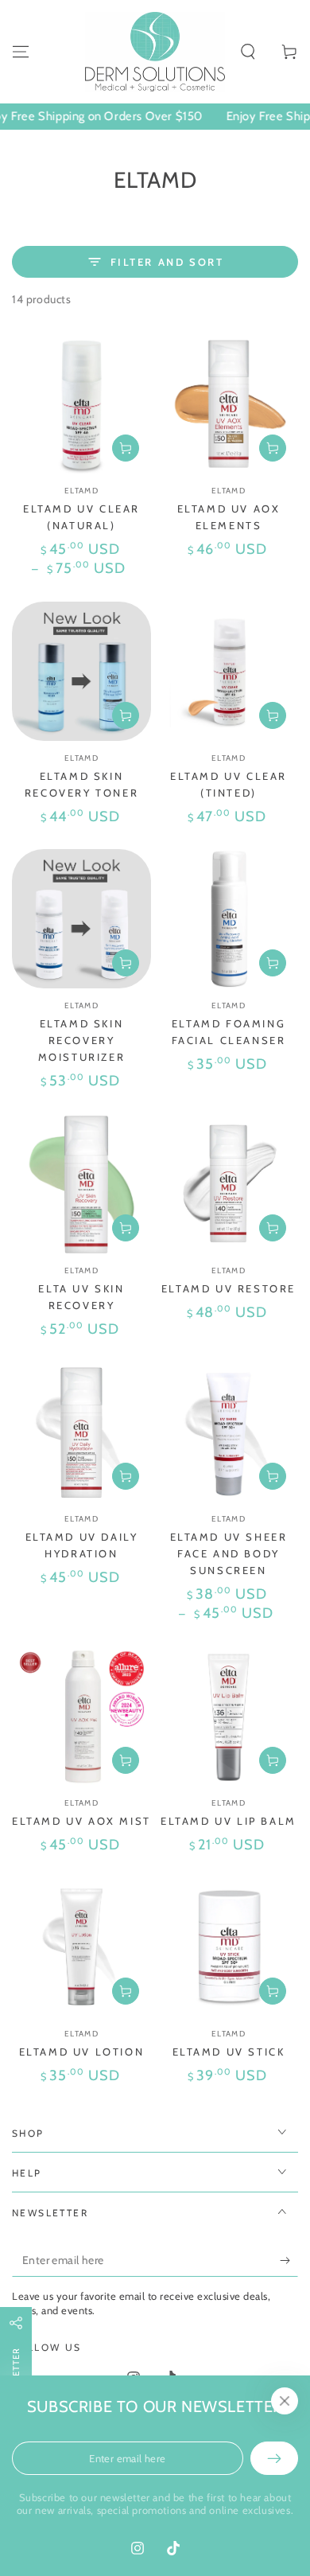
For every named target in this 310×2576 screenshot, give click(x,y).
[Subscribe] (289, 2261)
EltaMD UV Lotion (82, 2052)
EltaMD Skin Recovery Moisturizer (82, 1040)
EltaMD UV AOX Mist (81, 1821)
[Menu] (21, 52)
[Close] (285, 2401)
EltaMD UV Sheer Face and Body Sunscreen (229, 1553)
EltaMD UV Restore (229, 1288)
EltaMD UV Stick (229, 2052)
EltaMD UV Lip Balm (229, 1821)
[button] (248, 52)
